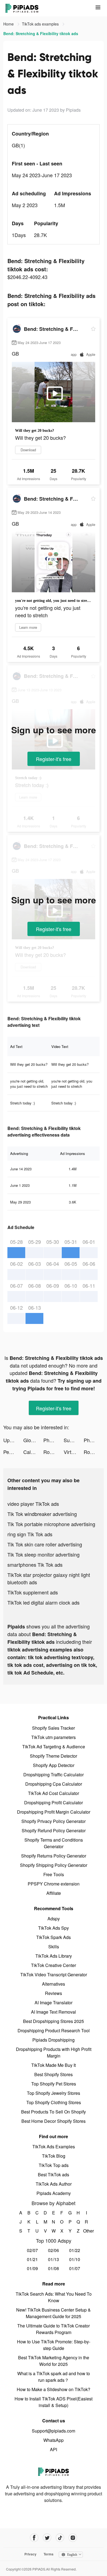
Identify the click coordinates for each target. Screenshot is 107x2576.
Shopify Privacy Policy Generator (54, 1821)
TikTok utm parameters (54, 1737)
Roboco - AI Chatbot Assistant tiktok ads (94, 1452)
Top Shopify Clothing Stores (54, 2102)
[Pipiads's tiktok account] (60, 2538)
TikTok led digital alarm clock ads (43, 1602)
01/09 (32, 2268)
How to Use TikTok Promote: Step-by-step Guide (54, 2345)
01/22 (75, 2250)
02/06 (54, 2250)
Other (87, 2231)
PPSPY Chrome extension (54, 1884)
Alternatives (54, 1984)
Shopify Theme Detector (54, 1756)
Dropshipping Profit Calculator (54, 1803)
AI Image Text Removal (54, 2012)
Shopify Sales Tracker (54, 1728)
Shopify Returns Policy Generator (54, 1856)
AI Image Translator (54, 2003)
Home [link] (9, 24)
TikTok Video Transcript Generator (54, 1975)
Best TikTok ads (54, 2175)
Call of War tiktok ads (33, 1452)
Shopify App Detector (54, 1765)
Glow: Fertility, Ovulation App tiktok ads (33, 1440)
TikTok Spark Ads (54, 1937)
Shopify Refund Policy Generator (54, 1830)
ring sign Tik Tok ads (30, 1534)
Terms (49, 2554)
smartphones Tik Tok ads (35, 1565)
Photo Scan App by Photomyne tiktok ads (94, 1440)
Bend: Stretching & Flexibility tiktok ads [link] (41, 33)
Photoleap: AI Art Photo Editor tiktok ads (53, 1440)
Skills (54, 1947)
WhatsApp (54, 2440)
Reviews (54, 1993)
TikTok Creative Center (54, 1965)
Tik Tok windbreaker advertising (42, 1514)
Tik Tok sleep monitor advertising (43, 1554)
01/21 (32, 2259)
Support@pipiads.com (54, 2431)
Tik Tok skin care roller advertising (45, 1544)
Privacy (30, 2554)
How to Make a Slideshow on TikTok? (54, 2389)
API (54, 2449)
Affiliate (54, 1893)
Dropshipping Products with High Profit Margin (54, 2052)
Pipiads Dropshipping (54, 2040)
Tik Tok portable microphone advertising (51, 1524)
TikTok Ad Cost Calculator (54, 1793)
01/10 (75, 2259)
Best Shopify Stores (54, 2074)
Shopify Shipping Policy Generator (54, 1865)
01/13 (54, 2259)
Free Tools (54, 1874)
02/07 (32, 2250)
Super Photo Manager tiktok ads (74, 1440)
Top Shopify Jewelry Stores (54, 2093)
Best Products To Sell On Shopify (54, 2112)
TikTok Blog (54, 2156)
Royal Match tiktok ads (53, 1452)
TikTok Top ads (54, 2165)
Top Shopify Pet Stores (54, 2084)
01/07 (75, 2268)
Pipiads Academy (54, 2193)
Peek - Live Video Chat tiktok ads (13, 1452)
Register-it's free (54, 759)
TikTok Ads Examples (54, 2147)
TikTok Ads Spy (54, 1928)
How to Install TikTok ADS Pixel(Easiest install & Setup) (54, 2402)
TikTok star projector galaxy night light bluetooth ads (49, 1578)
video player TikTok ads (33, 1504)
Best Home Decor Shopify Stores (54, 2121)
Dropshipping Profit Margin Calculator (54, 1812)
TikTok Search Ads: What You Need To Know (54, 2297)
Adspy (54, 1919)
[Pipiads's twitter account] (47, 2538)
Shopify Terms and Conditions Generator (54, 1843)
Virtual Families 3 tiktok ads (74, 1452)
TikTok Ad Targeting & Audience (54, 1747)
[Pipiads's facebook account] (34, 2538)
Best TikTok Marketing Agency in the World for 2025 (54, 2361)
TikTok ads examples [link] (41, 24)
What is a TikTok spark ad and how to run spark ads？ (54, 2377)
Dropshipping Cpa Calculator (54, 1784)
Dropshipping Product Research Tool (54, 2030)
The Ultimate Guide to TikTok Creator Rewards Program (54, 2329)
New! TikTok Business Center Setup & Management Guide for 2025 (54, 2313)
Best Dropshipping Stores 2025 (54, 2021)
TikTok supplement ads (33, 1592)
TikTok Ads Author (54, 2184)
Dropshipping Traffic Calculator (54, 1775)
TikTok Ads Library (54, 1956)
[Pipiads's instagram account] (73, 2538)
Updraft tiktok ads (13, 1440)
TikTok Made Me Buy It (54, 2065)
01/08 (54, 2268)
